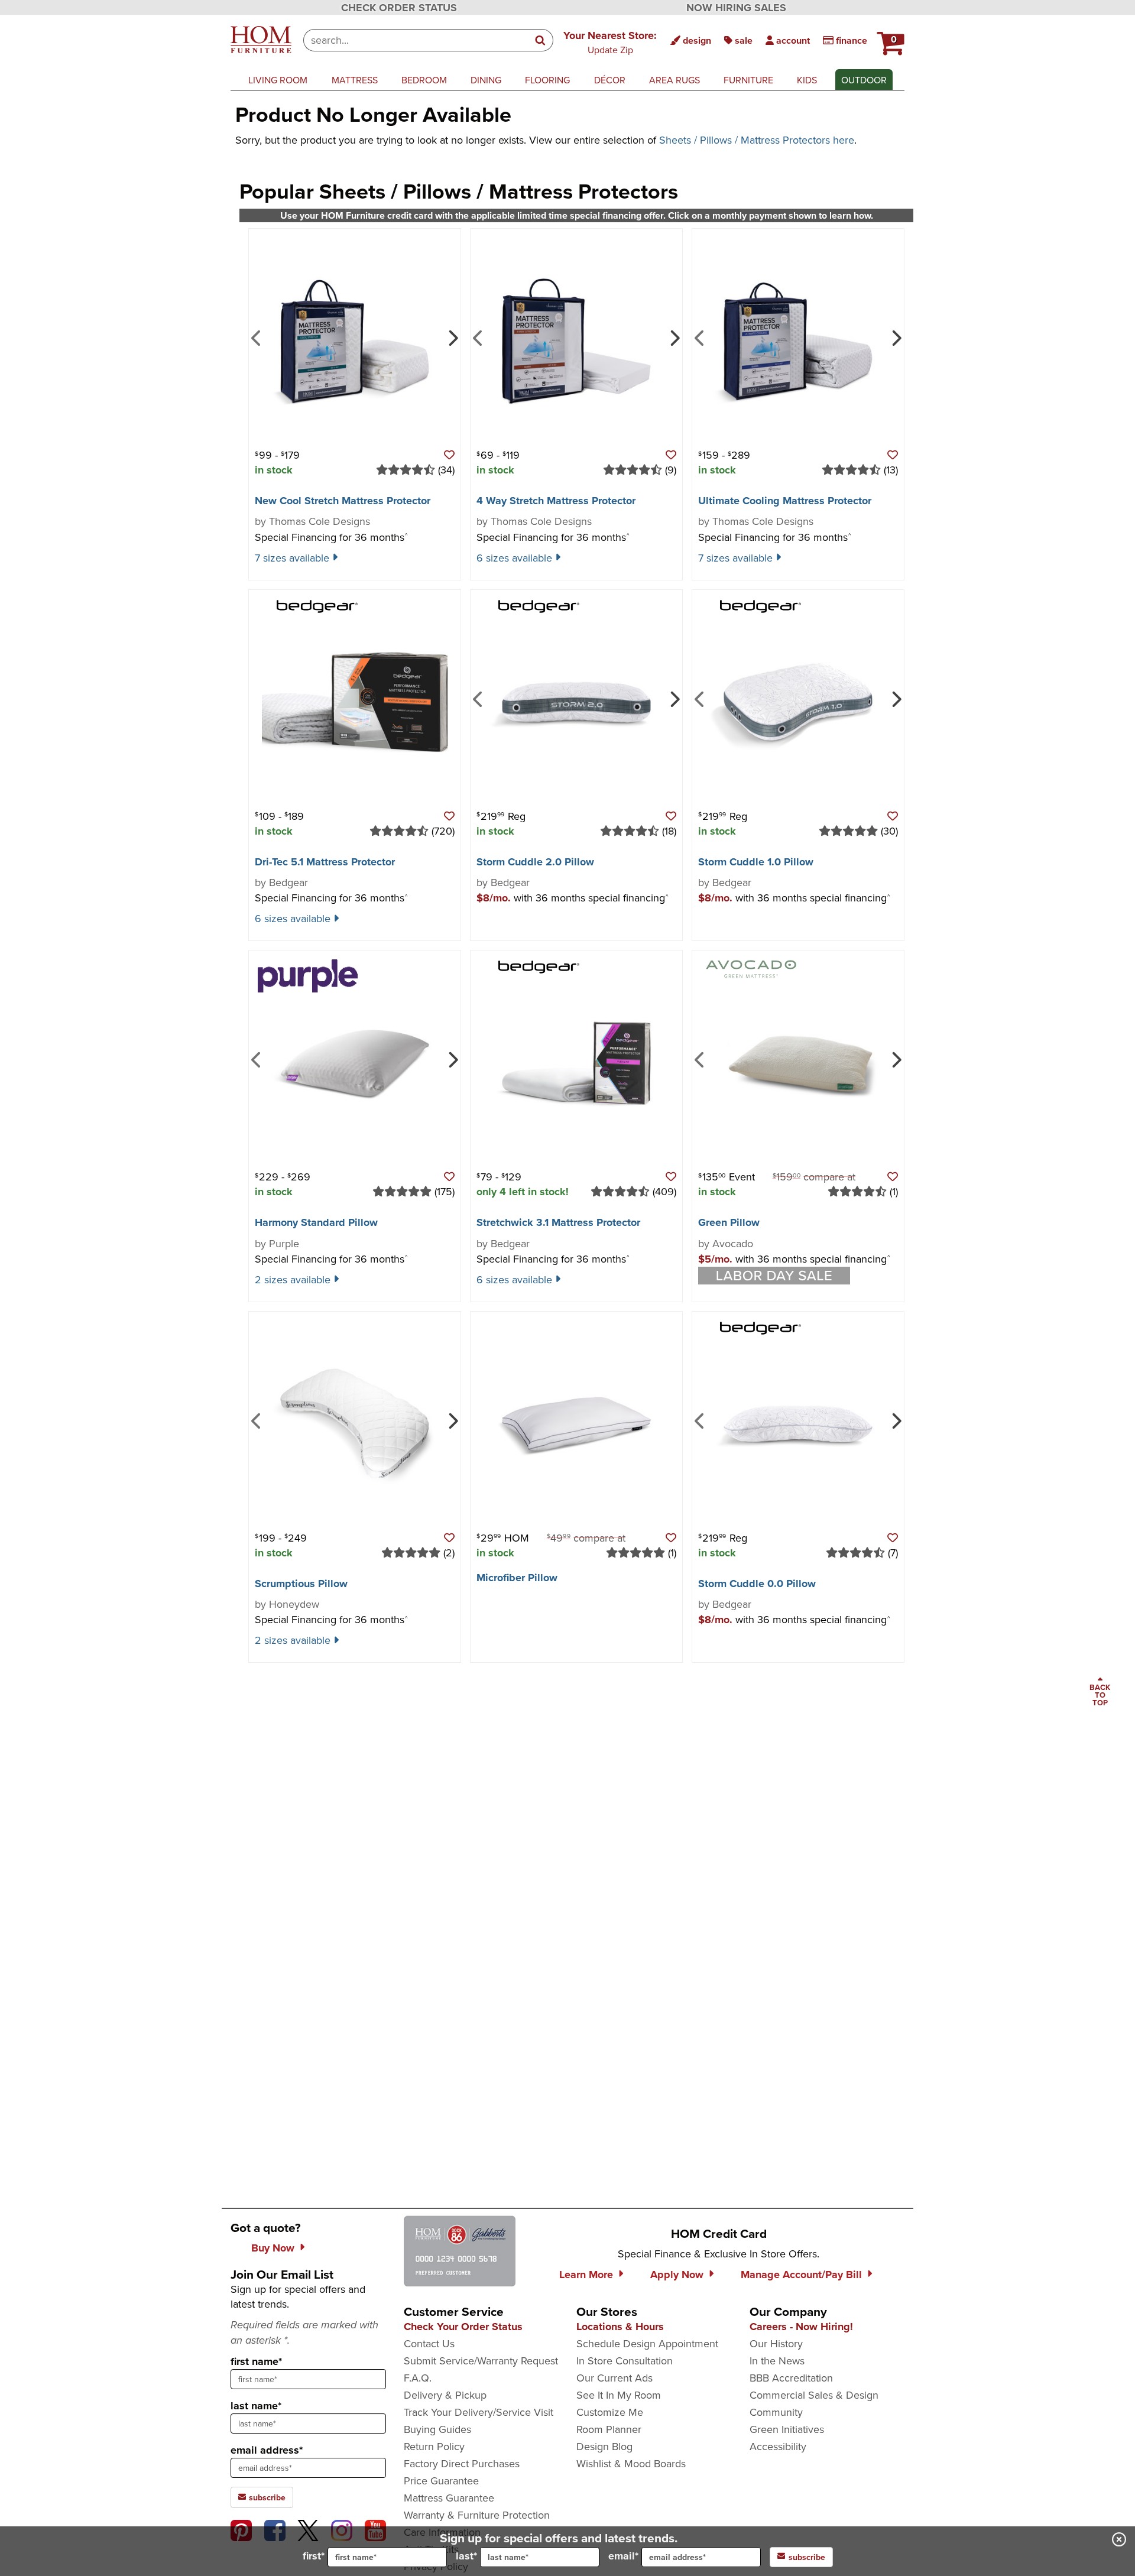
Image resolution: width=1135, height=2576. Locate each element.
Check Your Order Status (463, 2327)
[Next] (452, 337)
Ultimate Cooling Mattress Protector (785, 501)
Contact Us (429, 2343)
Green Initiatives (787, 2429)
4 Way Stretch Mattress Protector (556, 501)
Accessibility (778, 2446)
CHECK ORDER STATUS (399, 8)
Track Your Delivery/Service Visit (479, 2412)
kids (807, 80)
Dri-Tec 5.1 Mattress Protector (325, 862)
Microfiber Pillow (517, 1578)
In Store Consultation (625, 2361)
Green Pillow (729, 1222)
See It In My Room (619, 2395)
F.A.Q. (418, 2378)
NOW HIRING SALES (736, 8)
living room (278, 80)
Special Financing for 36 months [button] (332, 537)
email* (623, 2556)
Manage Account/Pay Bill (801, 2275)
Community (776, 2412)
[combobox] (416, 40)
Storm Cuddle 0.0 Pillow (757, 1584)
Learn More (586, 2275)
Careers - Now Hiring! (801, 2327)
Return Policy (434, 2446)
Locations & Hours (620, 2327)
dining (486, 80)
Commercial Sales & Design (814, 2395)
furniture (748, 80)
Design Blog (604, 2446)
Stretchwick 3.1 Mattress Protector (558, 1222)
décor (610, 80)
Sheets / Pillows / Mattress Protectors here (757, 140)
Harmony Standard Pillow (316, 1222)
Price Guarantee (441, 2481)
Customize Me (610, 2412)
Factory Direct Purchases (462, 2463)
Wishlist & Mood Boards (631, 2463)
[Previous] (256, 337)
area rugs (674, 80)
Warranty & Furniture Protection (477, 2515)
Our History (776, 2343)
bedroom (424, 80)
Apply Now (677, 2275)
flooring (547, 80)
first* (314, 2556)
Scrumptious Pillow (301, 1584)
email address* (267, 2450)
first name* (256, 2361)
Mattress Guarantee (449, 2498)
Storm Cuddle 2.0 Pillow (535, 862)
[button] (610, 42)
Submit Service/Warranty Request (481, 2361)
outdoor (864, 80)
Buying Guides (437, 2429)
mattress (355, 80)
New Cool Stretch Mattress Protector (343, 501)
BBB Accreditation (791, 2378)
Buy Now (273, 2248)
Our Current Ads (614, 2378)
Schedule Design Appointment (647, 2343)
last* (466, 2556)
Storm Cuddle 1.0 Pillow (756, 862)
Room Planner (609, 2429)
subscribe (266, 2497)
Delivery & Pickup (445, 2395)
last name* (256, 2406)
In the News (777, 2361)
